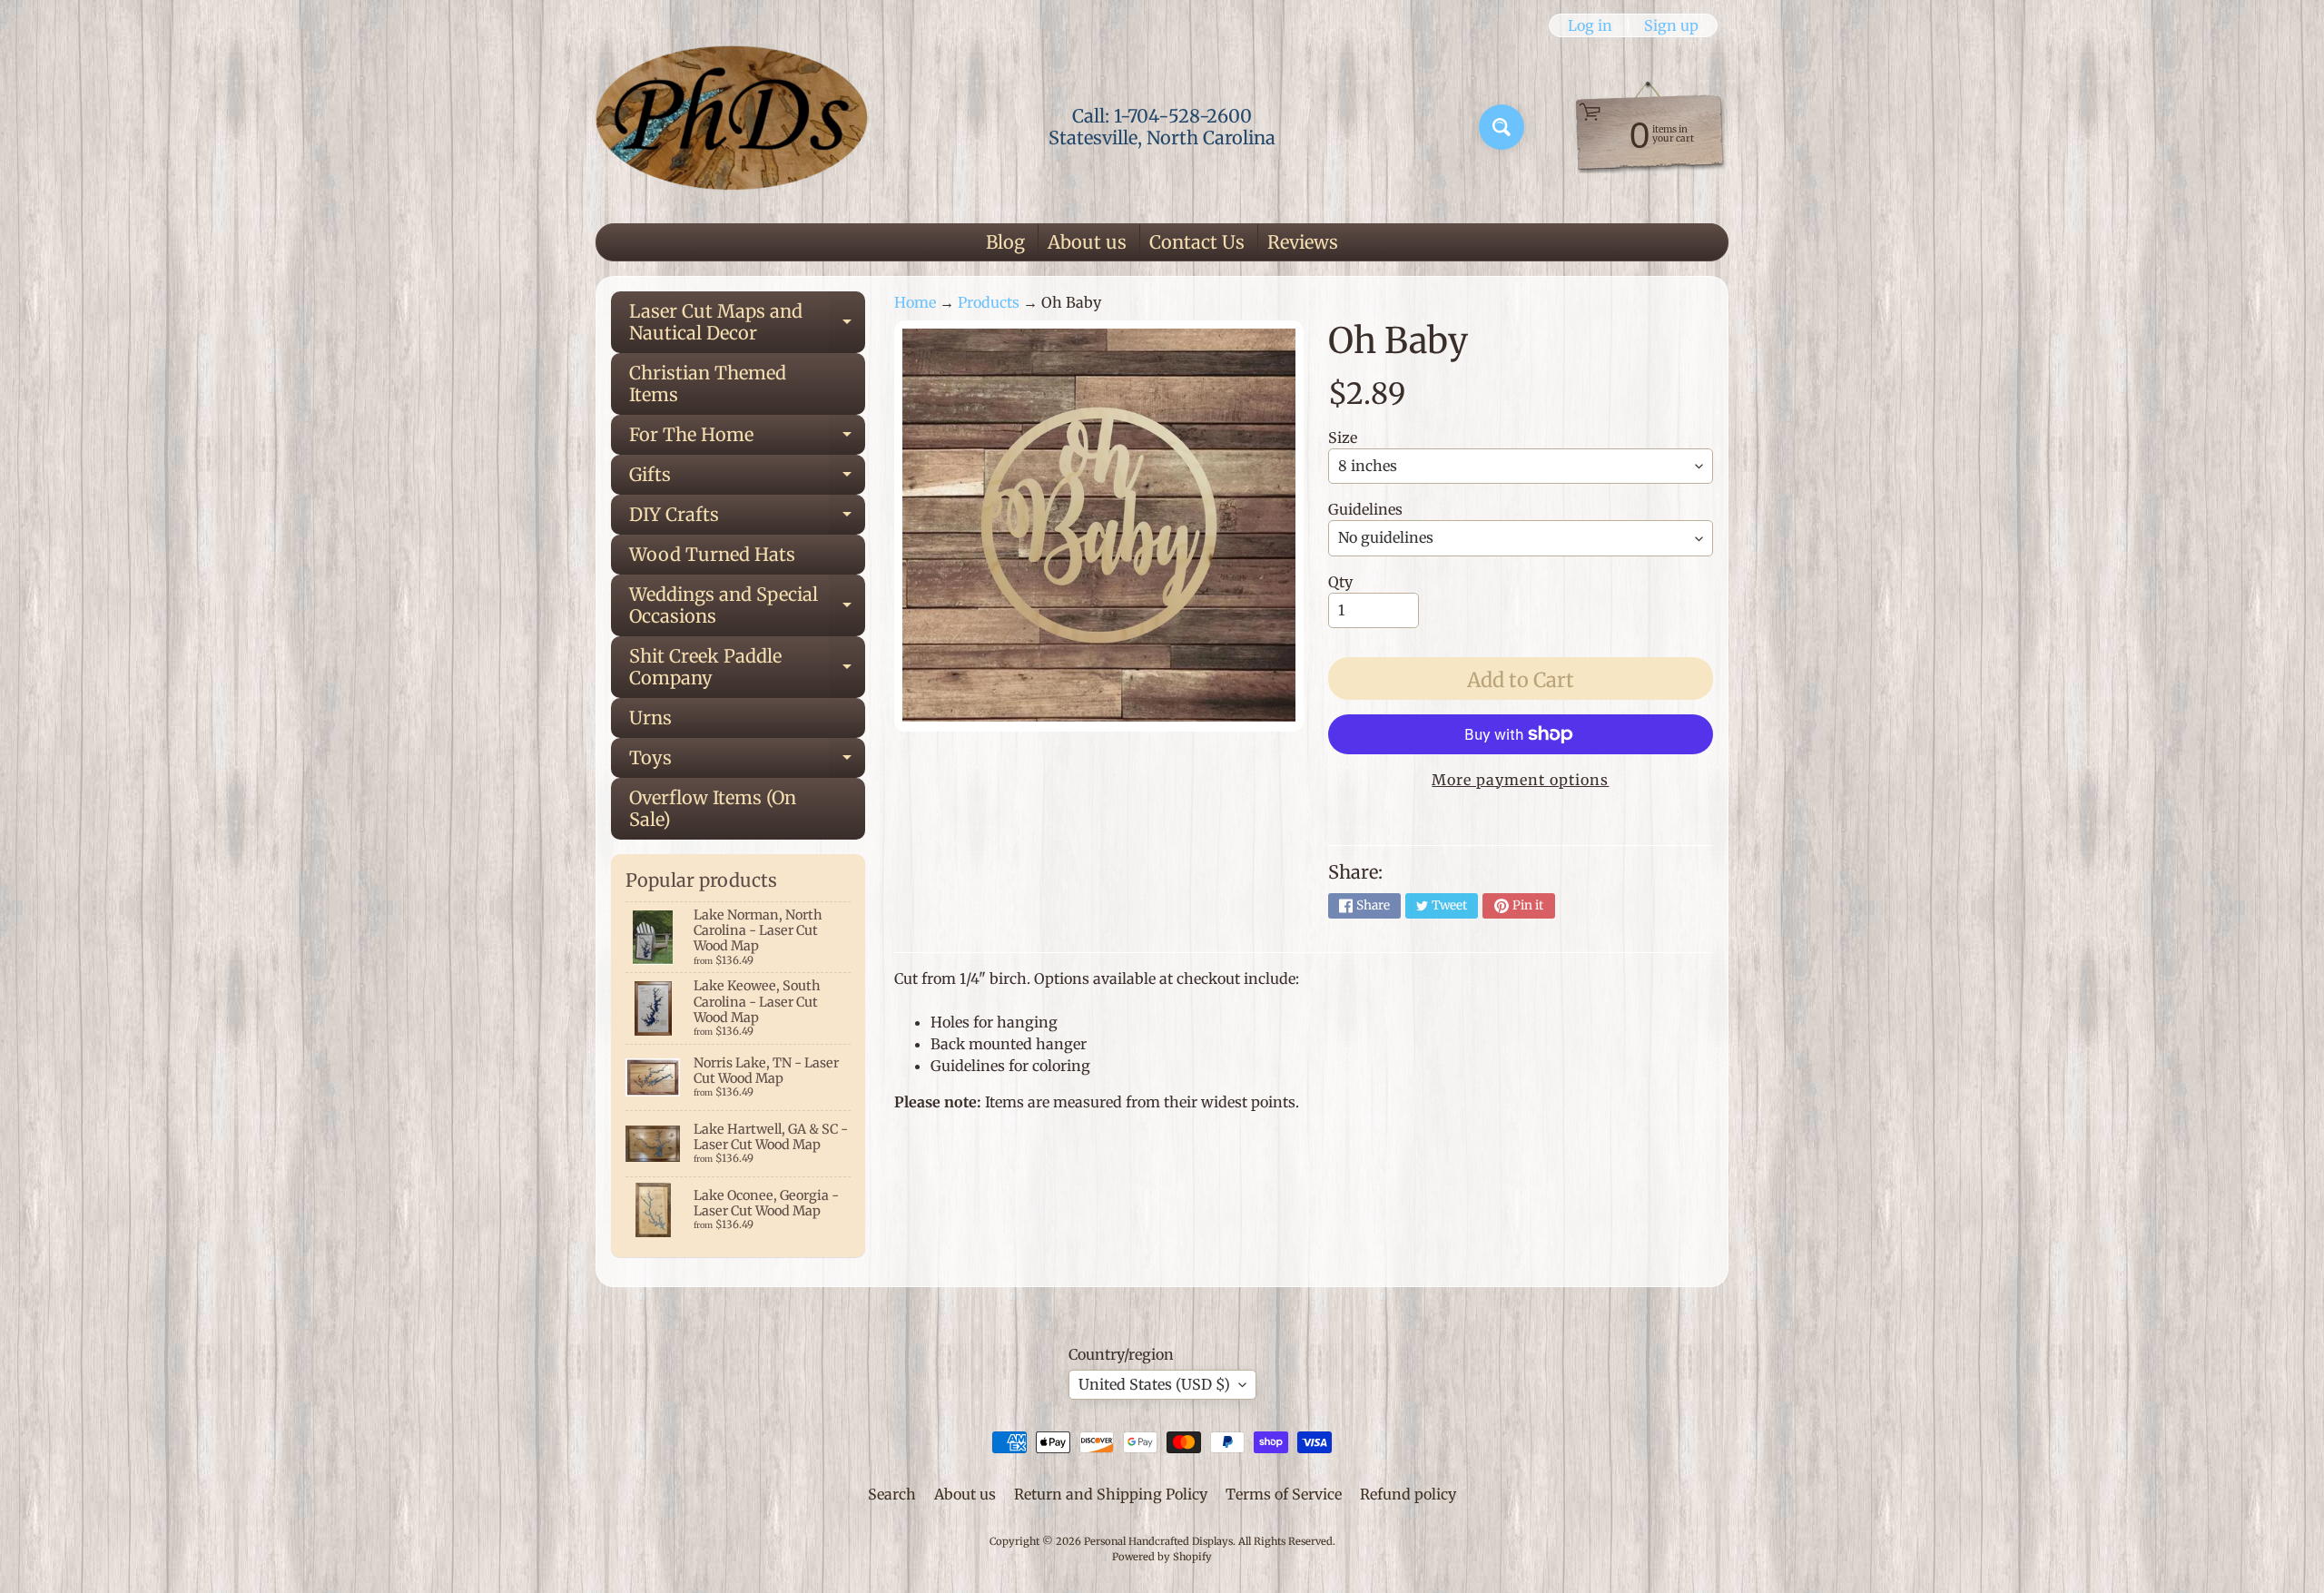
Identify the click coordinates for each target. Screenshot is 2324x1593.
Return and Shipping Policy (1111, 1494)
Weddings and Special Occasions (747, 606)
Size (1343, 438)
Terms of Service (1284, 1494)
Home (915, 302)
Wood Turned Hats (712, 554)
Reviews (1303, 242)
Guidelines (1365, 509)
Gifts (747, 479)
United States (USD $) (1154, 1384)
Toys (747, 762)
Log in (1590, 25)
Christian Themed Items (708, 383)
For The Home (747, 439)
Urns (650, 718)
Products (989, 302)
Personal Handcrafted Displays (1158, 1541)
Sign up (1671, 25)
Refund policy (1408, 1494)
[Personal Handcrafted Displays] (732, 127)
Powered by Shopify (1162, 1557)
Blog (1005, 242)
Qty (1340, 582)
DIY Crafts (747, 519)
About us (1087, 242)
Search (892, 1494)
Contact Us (1197, 242)
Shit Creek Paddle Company (747, 668)
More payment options (1520, 780)
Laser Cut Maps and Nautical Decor (747, 323)
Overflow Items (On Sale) (713, 808)
